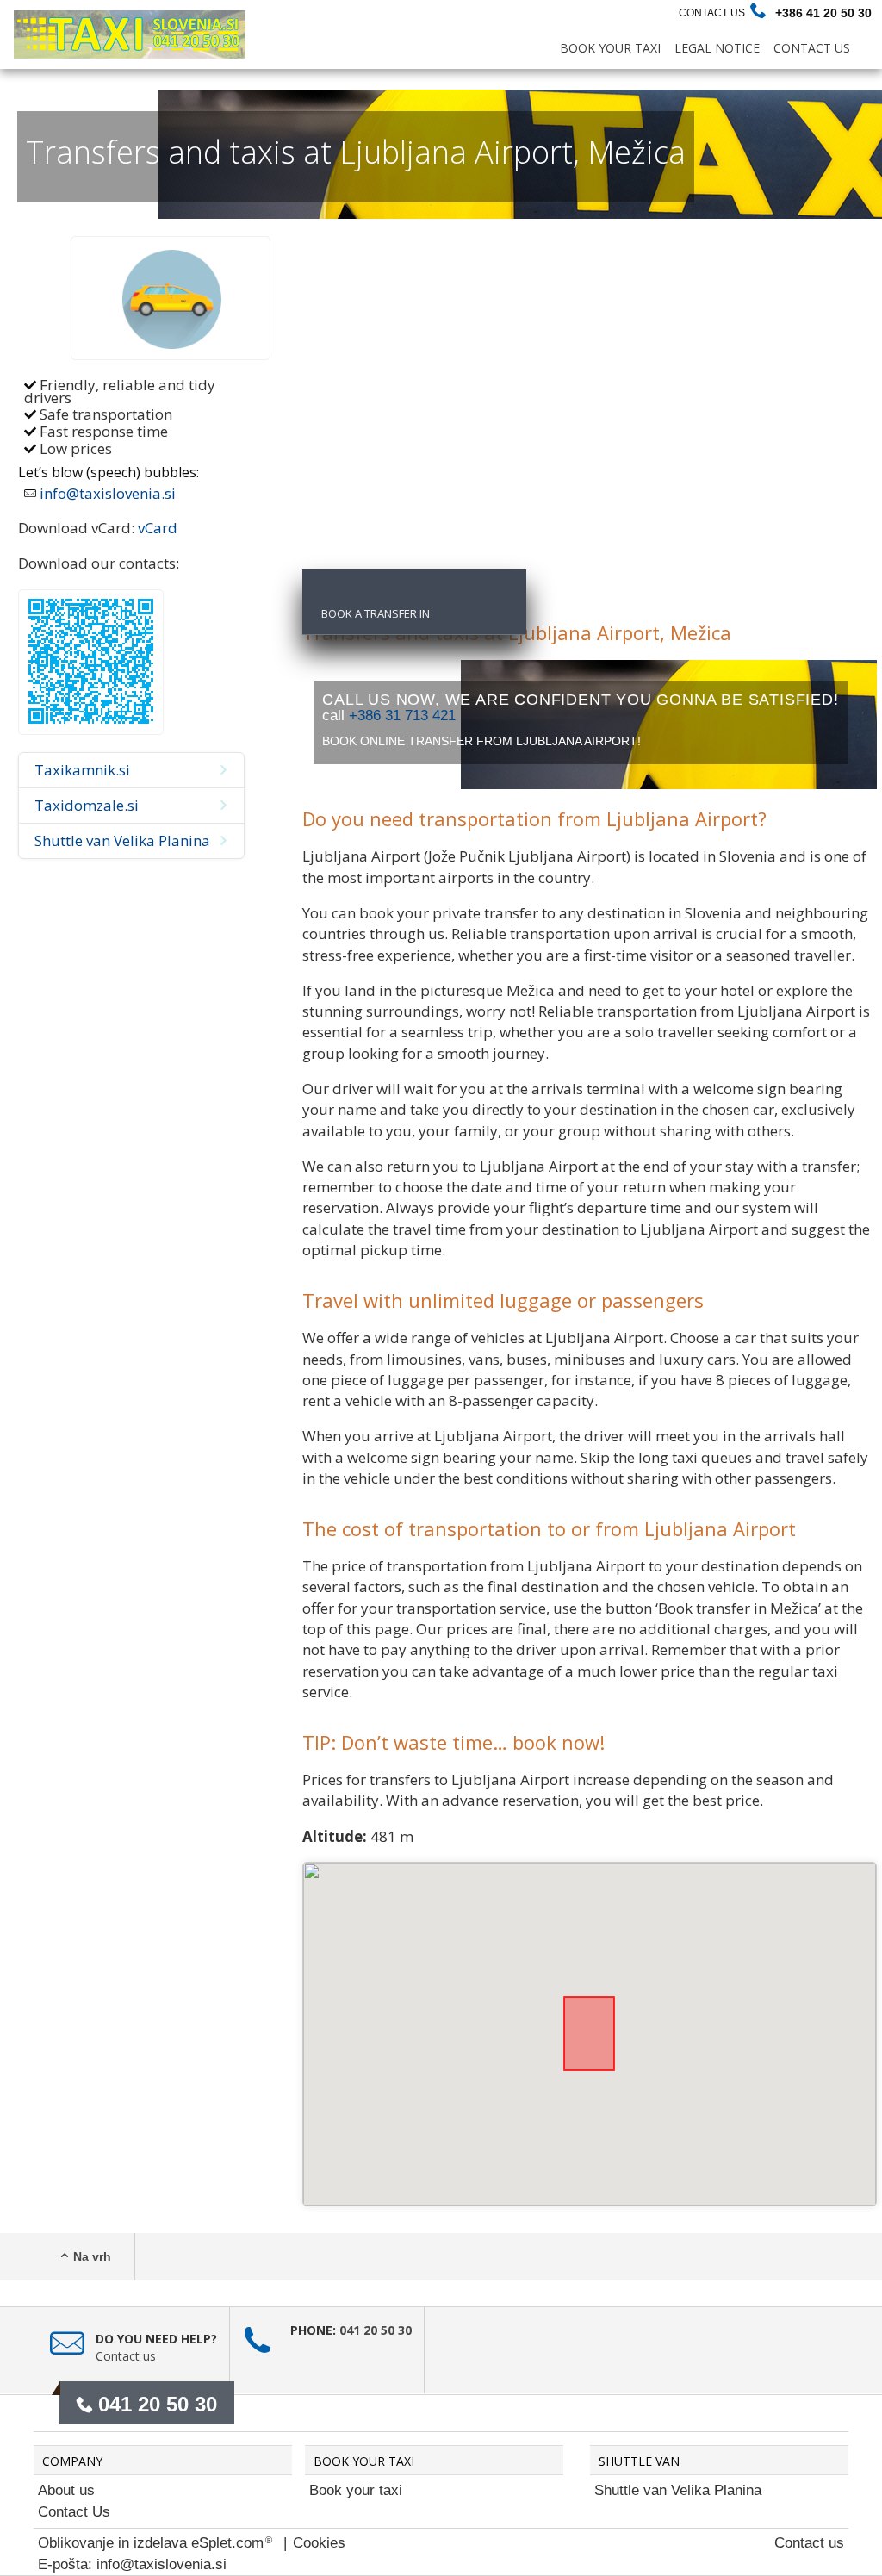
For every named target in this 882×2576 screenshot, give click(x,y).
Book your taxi (356, 2490)
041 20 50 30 (376, 2330)
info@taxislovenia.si (108, 493)
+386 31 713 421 (402, 716)
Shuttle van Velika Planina (678, 2490)
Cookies (319, 2543)
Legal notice (717, 48)
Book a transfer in (376, 613)
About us (66, 2490)
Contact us (126, 2356)
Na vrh (92, 2256)
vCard (158, 528)
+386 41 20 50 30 (823, 13)
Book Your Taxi (610, 48)
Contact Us (712, 13)
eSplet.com (227, 2543)
